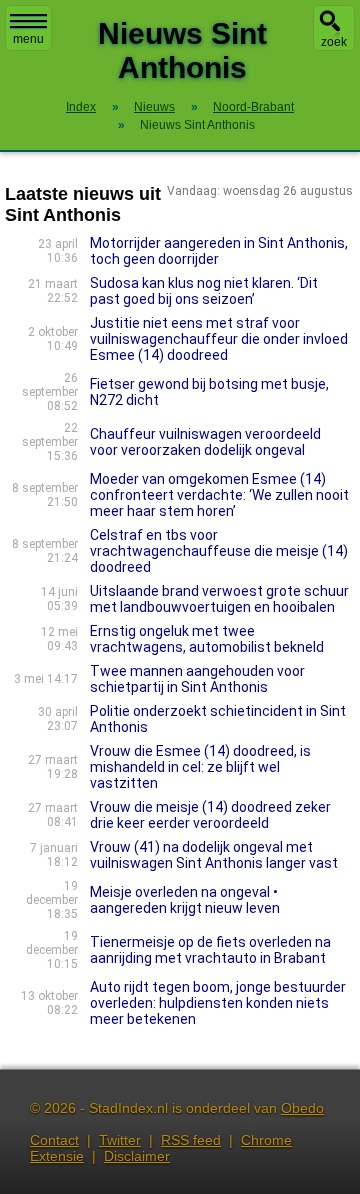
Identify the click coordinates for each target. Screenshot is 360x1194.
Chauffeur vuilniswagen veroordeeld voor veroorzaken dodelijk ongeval (205, 442)
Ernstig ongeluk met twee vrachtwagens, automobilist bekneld (207, 639)
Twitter (120, 1140)
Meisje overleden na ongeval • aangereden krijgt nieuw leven (185, 900)
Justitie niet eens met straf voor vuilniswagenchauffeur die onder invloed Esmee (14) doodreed (219, 339)
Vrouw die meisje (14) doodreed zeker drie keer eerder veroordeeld (210, 815)
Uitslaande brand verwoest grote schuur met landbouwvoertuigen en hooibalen (219, 599)
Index (81, 107)
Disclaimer (137, 1156)
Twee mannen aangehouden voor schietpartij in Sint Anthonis (197, 679)
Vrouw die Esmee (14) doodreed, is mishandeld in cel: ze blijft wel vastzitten (200, 767)
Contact (54, 1140)
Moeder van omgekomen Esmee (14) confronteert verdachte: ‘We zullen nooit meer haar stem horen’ (219, 495)
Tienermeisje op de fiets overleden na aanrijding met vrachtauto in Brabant (210, 950)
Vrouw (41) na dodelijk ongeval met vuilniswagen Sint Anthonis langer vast (214, 855)
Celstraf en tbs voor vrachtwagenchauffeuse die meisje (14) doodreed (219, 551)
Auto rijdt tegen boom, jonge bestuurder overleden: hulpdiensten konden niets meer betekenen (218, 1003)
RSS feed (191, 1140)
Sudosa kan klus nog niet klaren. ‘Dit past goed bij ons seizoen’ (204, 291)
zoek (334, 42)
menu (28, 39)
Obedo (302, 1108)
